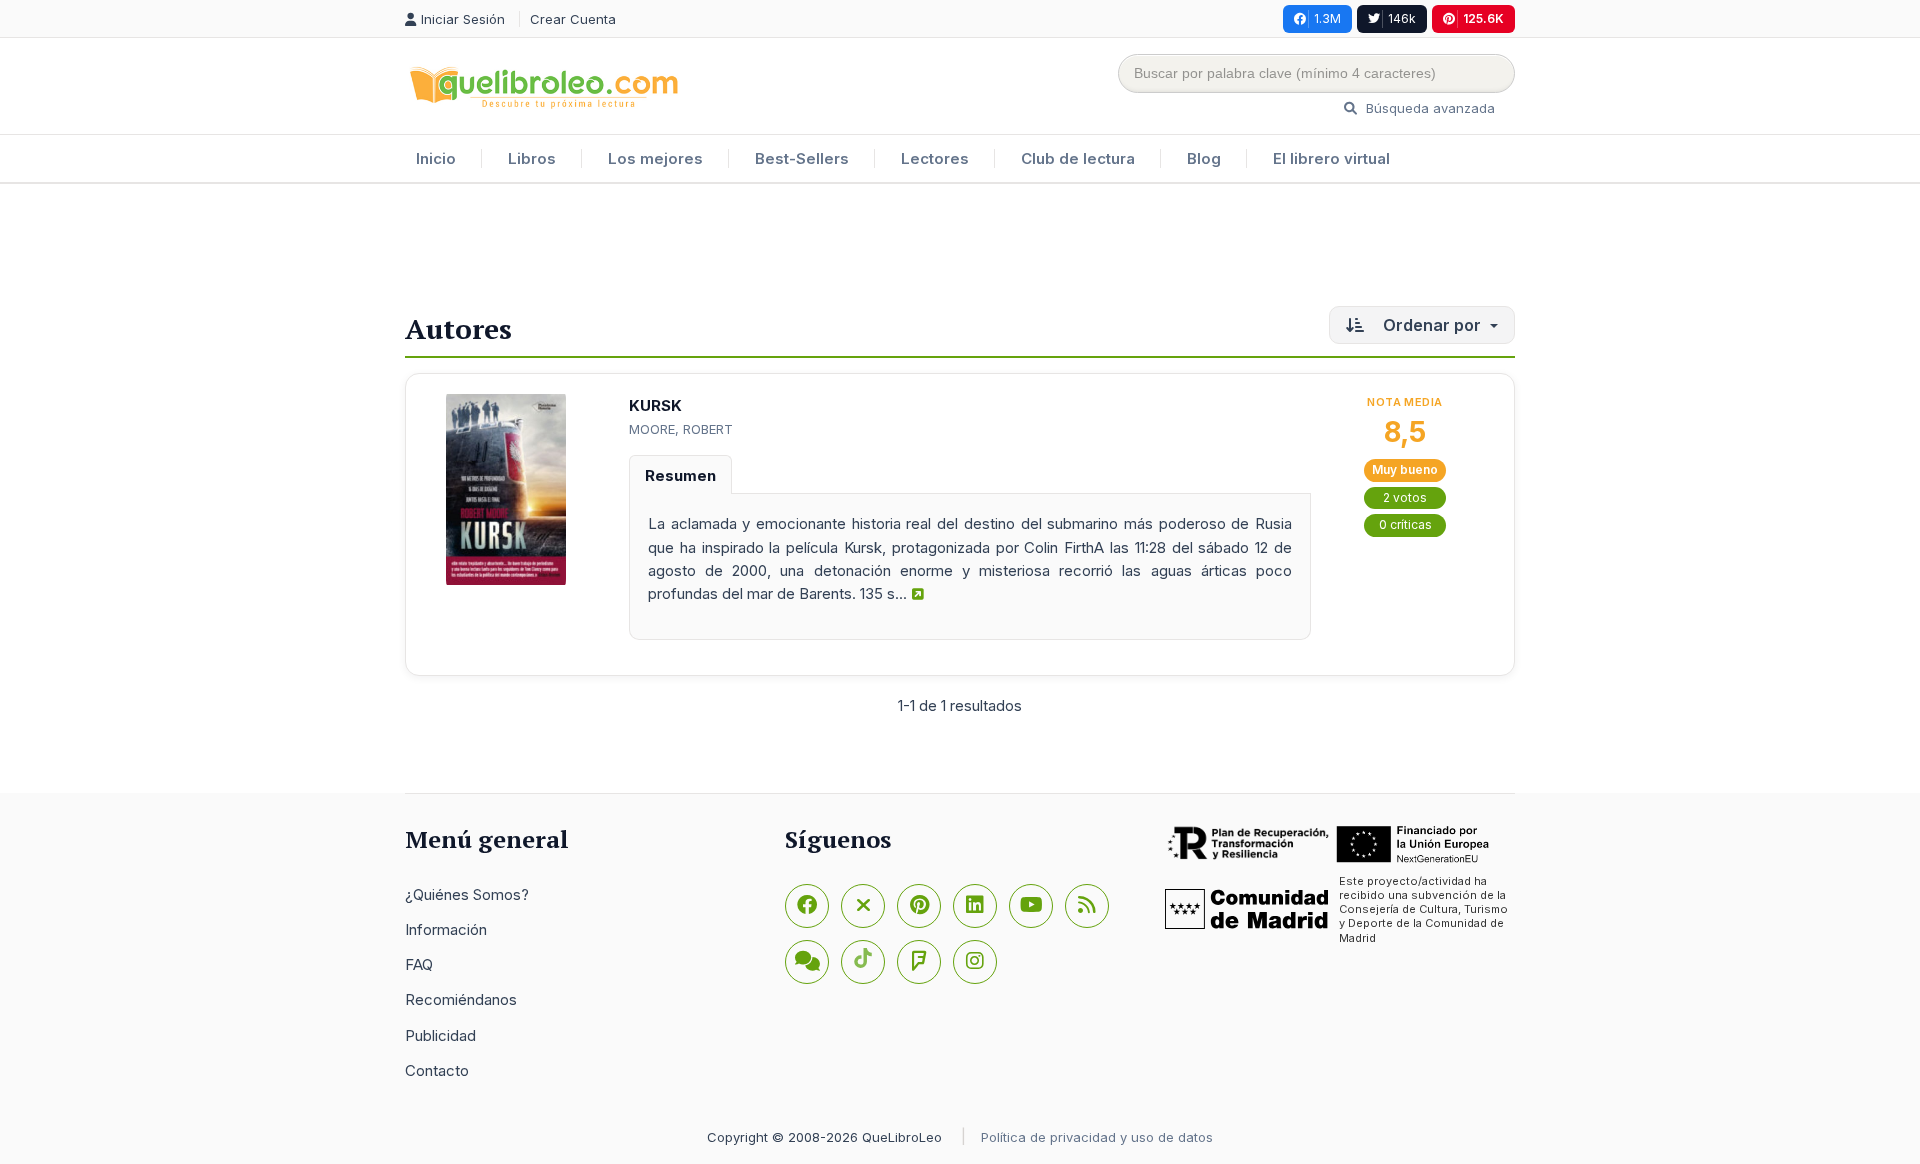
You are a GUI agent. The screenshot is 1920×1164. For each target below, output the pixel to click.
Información (446, 929)
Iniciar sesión (465, 19)
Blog (1204, 158)
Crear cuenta (573, 19)
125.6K (1483, 18)
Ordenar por (1432, 325)
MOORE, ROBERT (681, 429)
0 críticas (1405, 524)
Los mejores (655, 158)
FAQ (419, 964)
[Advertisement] (960, 249)
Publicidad (440, 1035)
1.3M (1327, 18)
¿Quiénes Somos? (467, 894)
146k (1402, 18)
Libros (532, 158)
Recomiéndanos (461, 999)
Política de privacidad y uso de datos (1097, 1137)
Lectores (935, 158)
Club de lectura (1078, 158)
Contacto (437, 1070)
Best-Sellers (802, 158)
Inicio (436, 158)
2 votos (1405, 497)
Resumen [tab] (680, 475)
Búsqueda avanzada (1428, 108)
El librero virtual (1331, 158)
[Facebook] (807, 906)
